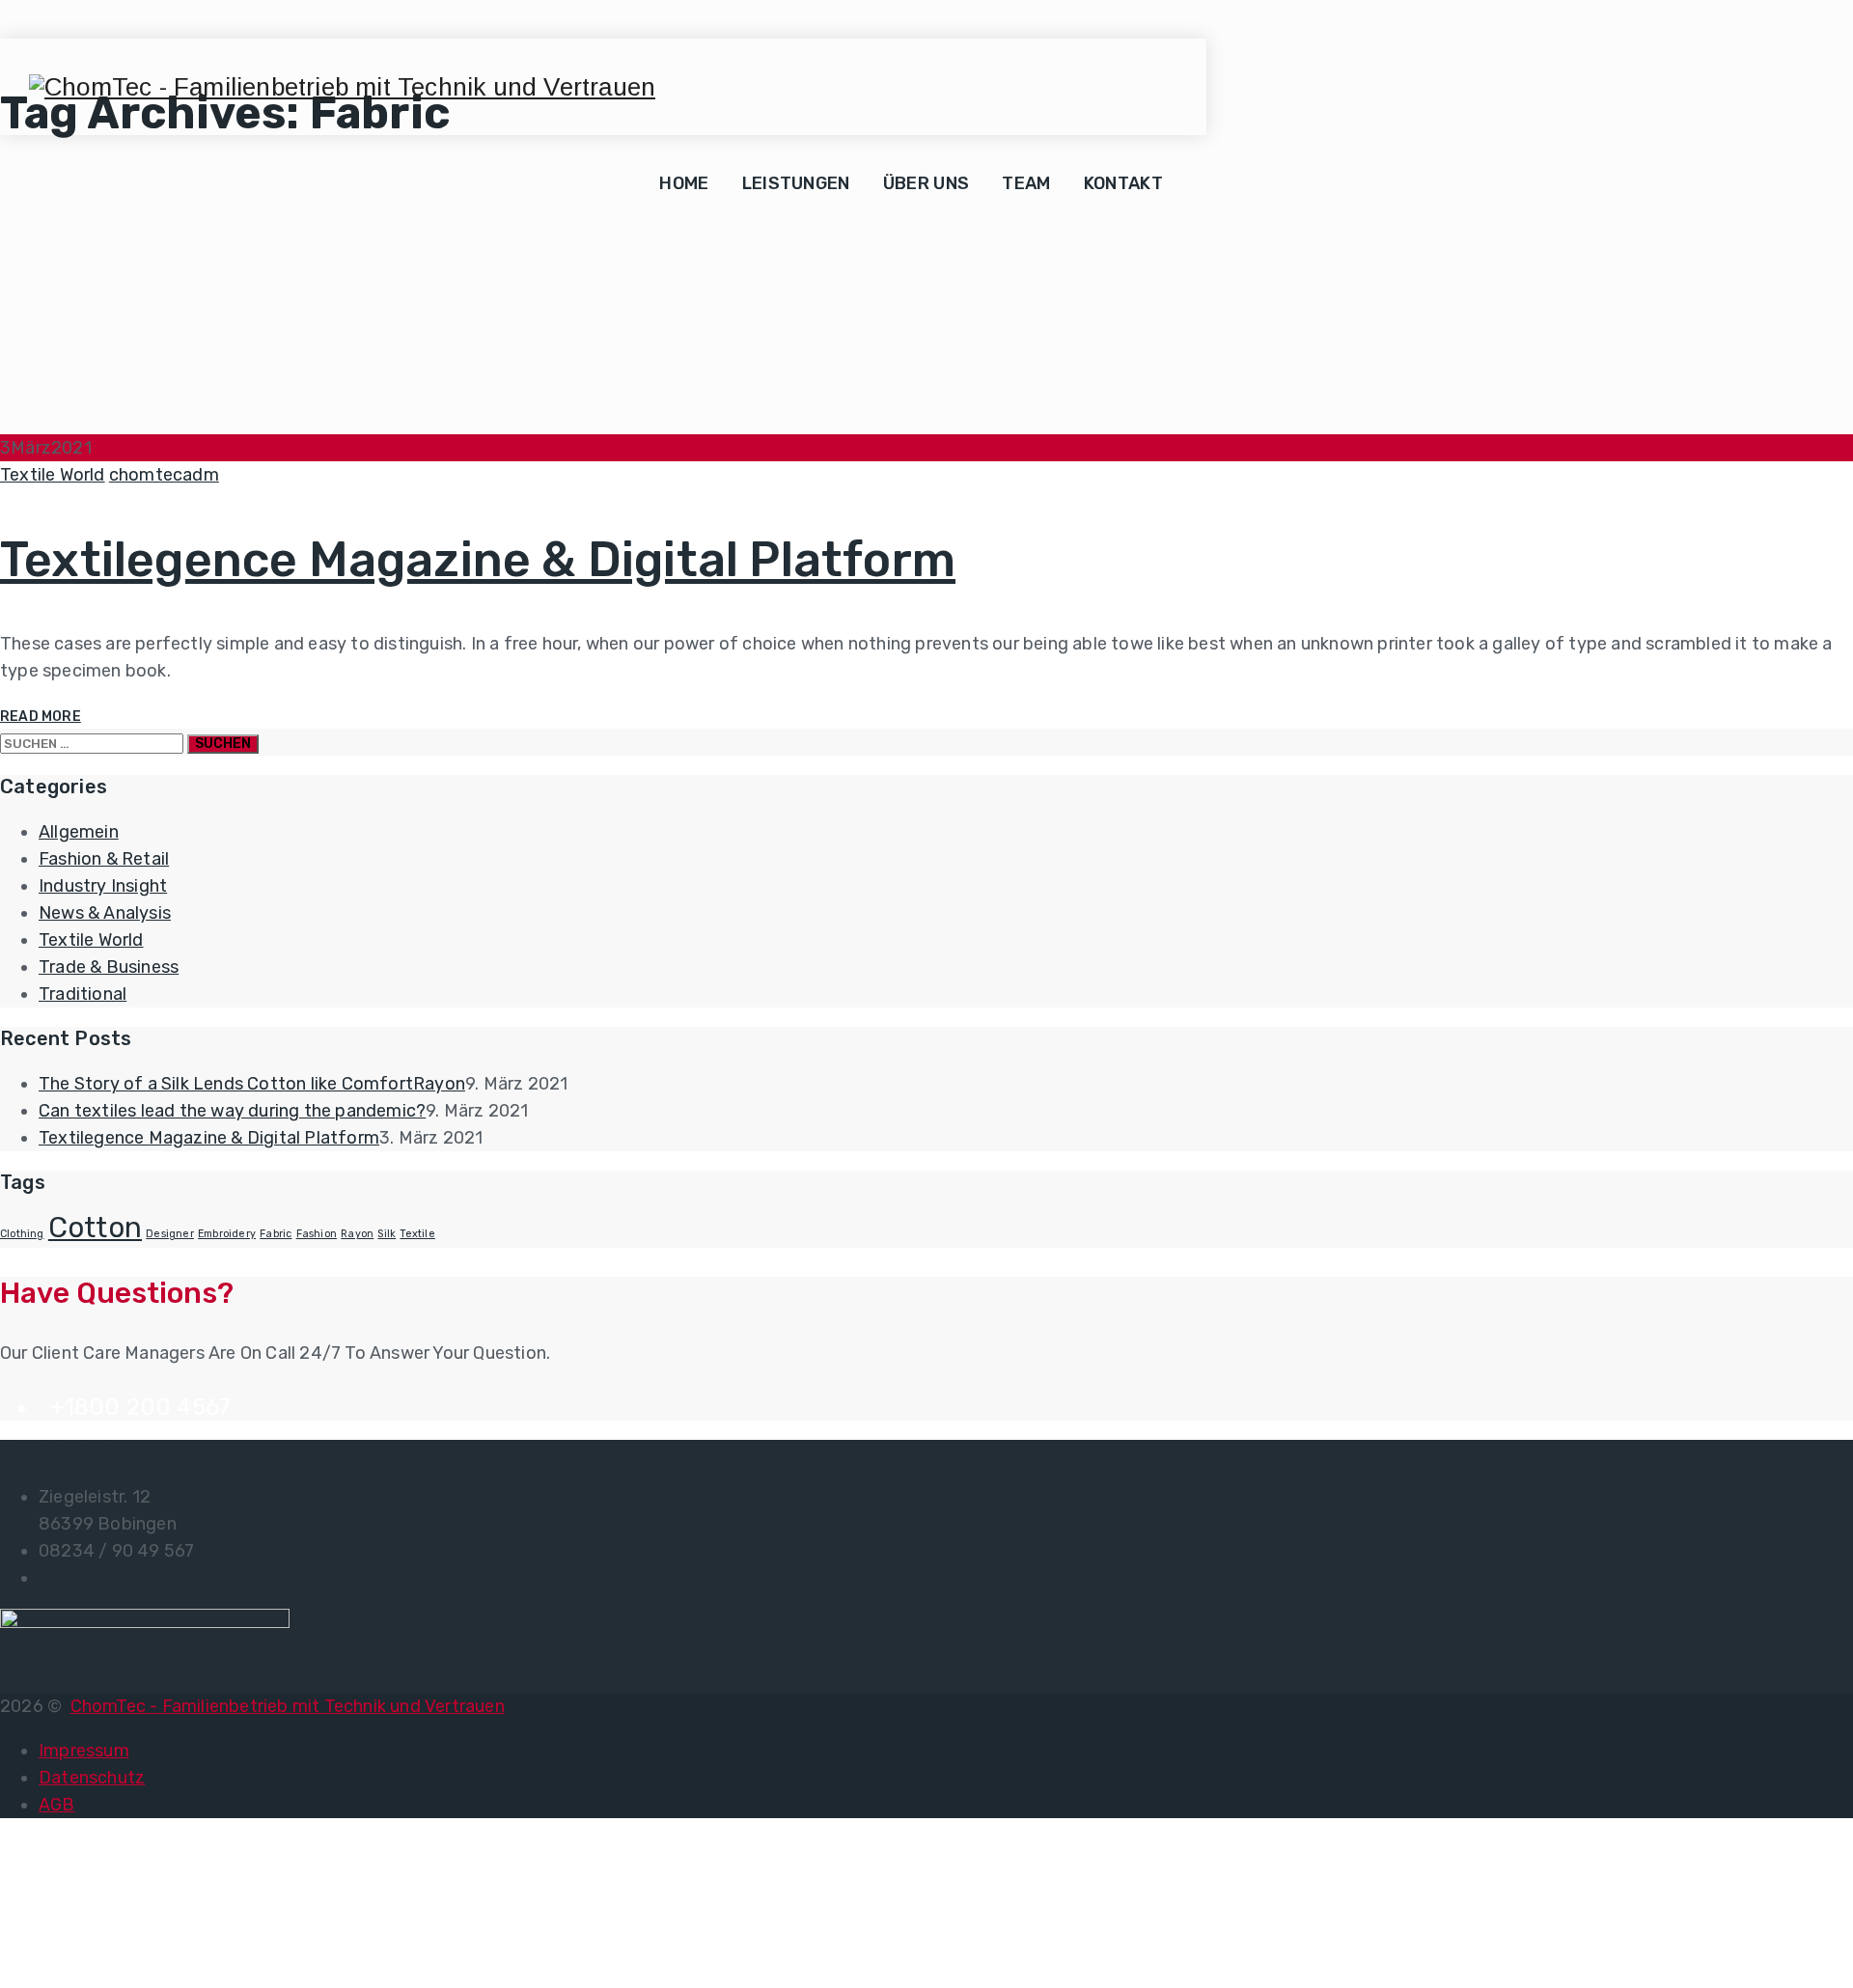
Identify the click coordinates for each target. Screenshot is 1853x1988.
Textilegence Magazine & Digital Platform (478, 560)
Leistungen (796, 183)
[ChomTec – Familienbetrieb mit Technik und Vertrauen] (342, 87)
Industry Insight (103, 886)
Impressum (84, 1751)
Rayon (357, 1234)
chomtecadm (164, 475)
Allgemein (79, 832)
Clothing (22, 1234)
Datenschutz (92, 1778)
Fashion (317, 1234)
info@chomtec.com (120, 1578)
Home (684, 183)
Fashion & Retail (104, 859)
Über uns (926, 183)
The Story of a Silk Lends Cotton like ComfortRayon (252, 1084)
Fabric (276, 1234)
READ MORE (41, 717)
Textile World (53, 475)
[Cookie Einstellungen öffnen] (145, 1974)
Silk (387, 1234)
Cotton (95, 1228)
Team (1026, 183)
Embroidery (227, 1234)
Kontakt (1123, 183)
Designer (170, 1234)
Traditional (83, 994)
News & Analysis (105, 913)
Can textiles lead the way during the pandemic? (232, 1111)
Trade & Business (109, 967)
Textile (417, 1234)
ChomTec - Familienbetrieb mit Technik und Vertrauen (288, 1706)
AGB (57, 1805)
